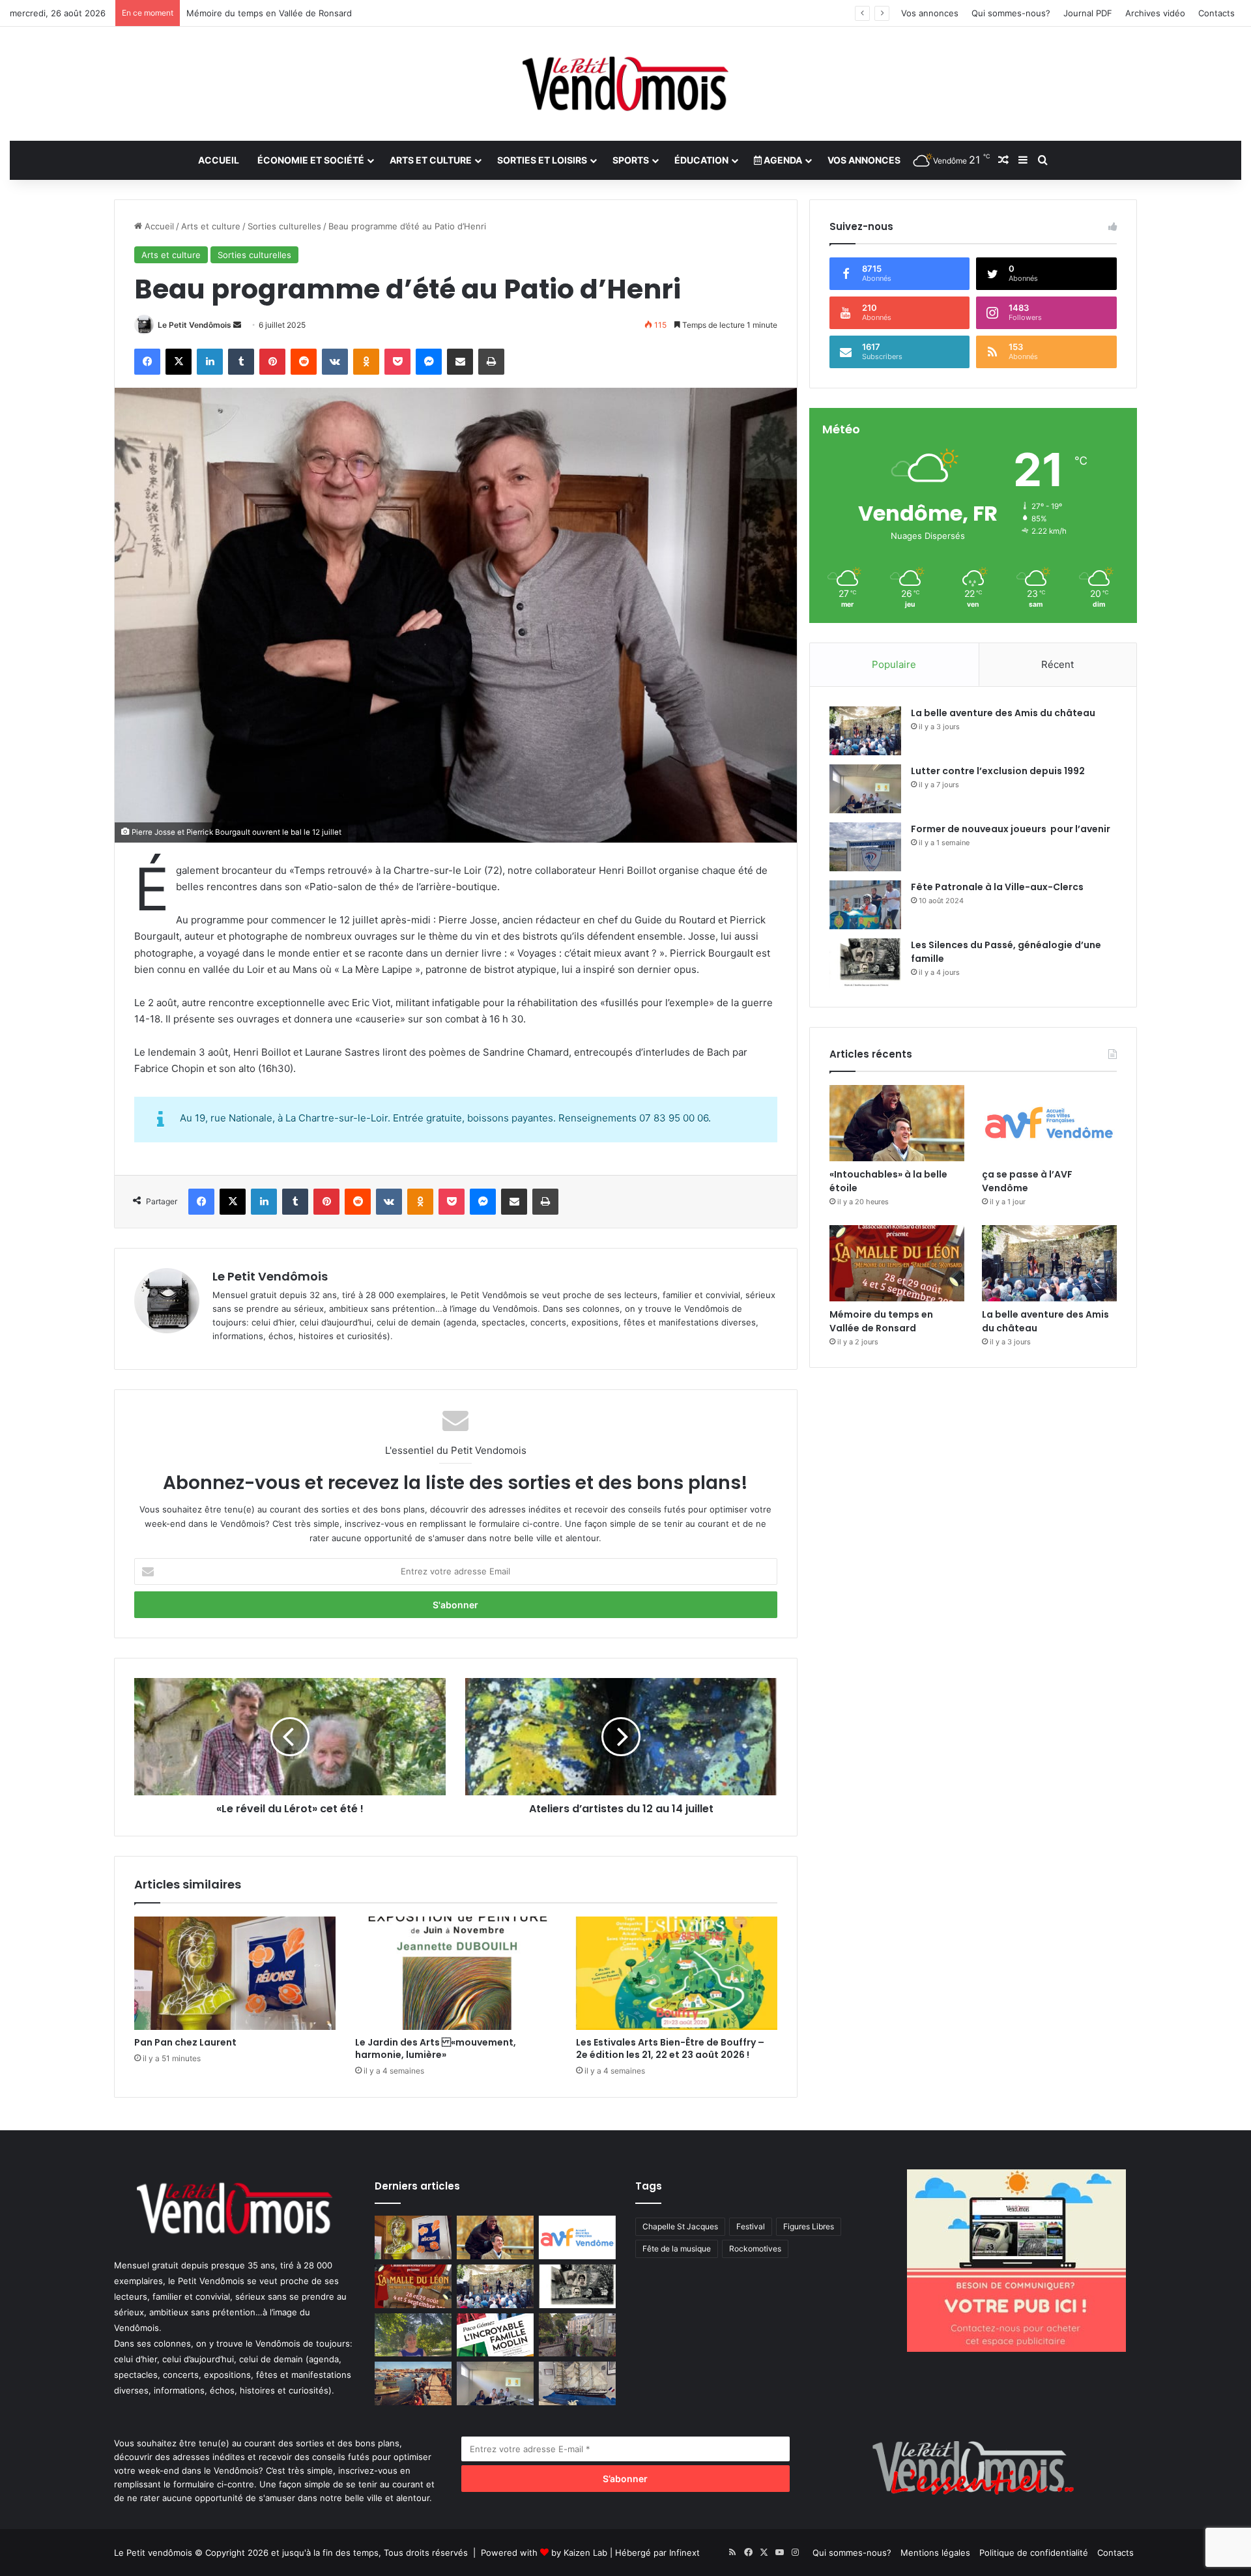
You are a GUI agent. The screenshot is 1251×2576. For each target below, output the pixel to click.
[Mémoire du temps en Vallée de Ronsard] (897, 1263)
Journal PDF (1088, 13)
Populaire (894, 664)
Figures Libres (809, 2226)
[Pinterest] (272, 362)
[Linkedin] (210, 362)
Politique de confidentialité (1034, 2553)
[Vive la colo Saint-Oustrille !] (413, 2383)
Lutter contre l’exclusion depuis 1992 (998, 771)
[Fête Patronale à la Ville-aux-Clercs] (865, 905)
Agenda (782, 160)
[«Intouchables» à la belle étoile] (897, 1123)
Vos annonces (930, 13)
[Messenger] (429, 362)
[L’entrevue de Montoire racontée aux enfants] (413, 2335)
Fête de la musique (677, 2249)
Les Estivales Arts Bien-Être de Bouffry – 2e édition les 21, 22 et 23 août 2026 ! (670, 2048)
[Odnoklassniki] (366, 362)
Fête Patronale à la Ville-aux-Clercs (997, 887)
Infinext (684, 2553)
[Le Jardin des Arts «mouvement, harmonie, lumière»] (456, 1973)
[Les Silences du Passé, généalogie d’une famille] (865, 963)
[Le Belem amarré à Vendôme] (577, 2383)
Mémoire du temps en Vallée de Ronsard (881, 1321)
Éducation (701, 160)
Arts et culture (431, 160)
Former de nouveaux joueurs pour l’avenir (1011, 829)
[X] (179, 362)
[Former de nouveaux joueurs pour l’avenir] (865, 847)
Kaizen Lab (585, 2553)
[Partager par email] (460, 362)
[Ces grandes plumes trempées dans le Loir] (577, 2335)
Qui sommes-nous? (1011, 13)
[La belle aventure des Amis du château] (865, 731)
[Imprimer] (491, 362)
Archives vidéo (1155, 13)
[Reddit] (304, 362)
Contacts (1216, 13)
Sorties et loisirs (542, 160)
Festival (751, 2226)
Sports (631, 160)
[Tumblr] (241, 362)
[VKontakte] (335, 362)
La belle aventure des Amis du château (1003, 713)
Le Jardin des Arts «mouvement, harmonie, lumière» (436, 2048)
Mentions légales (935, 2553)
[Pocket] (397, 362)
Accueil (219, 160)
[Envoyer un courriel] (237, 325)
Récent (1057, 664)
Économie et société (311, 160)
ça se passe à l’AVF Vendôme (1027, 1181)
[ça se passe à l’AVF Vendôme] (1049, 1123)
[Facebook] (147, 362)
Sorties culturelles (284, 226)
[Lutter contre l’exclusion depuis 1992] (865, 789)
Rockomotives (755, 2249)
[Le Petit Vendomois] (625, 84)
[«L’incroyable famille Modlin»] (495, 2335)
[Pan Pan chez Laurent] (235, 1973)
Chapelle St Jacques (680, 2226)
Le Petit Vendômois (194, 325)
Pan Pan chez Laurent (185, 2042)
